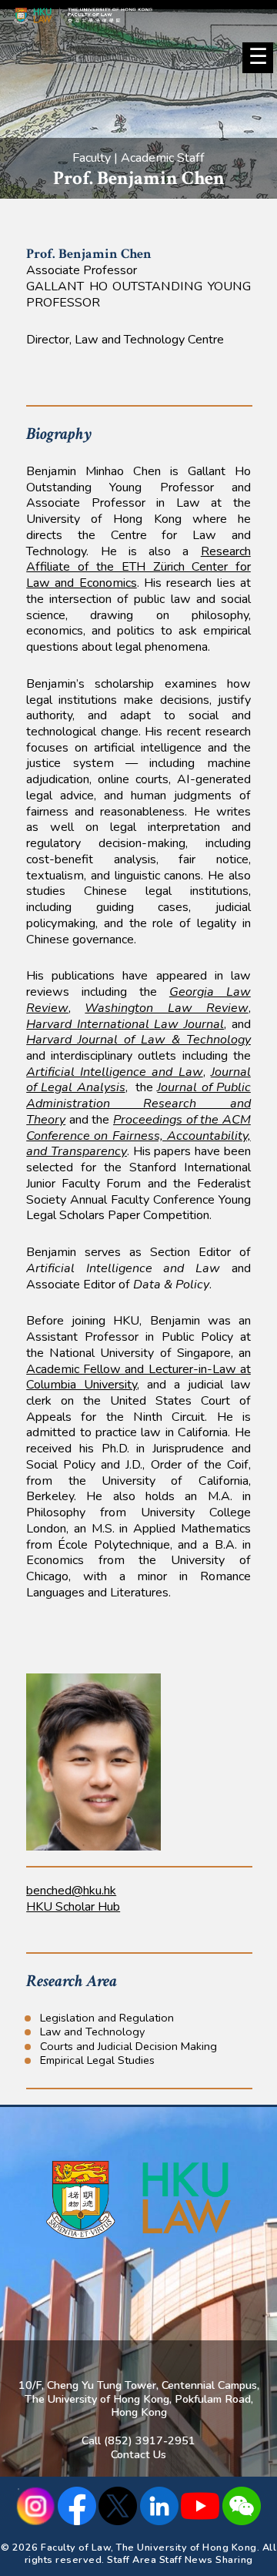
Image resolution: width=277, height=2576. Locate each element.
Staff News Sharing (206, 2559)
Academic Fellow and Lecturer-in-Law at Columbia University (138, 1377)
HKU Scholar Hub (73, 1907)
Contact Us (138, 2454)
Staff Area (132, 2559)
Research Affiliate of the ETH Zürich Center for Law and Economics (138, 567)
